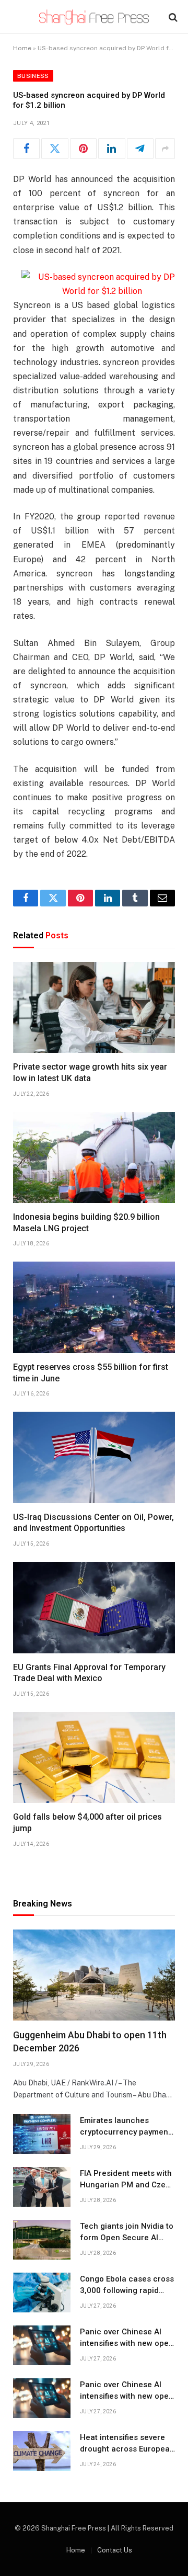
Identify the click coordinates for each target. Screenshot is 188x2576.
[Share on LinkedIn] (111, 149)
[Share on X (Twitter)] (55, 149)
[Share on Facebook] (26, 149)
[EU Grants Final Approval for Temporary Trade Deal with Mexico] (94, 1607)
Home (22, 48)
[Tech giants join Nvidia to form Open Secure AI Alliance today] (42, 2240)
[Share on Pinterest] (83, 149)
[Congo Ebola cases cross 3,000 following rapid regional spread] (42, 2293)
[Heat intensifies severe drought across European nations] (42, 2451)
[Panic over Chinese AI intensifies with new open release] (42, 2345)
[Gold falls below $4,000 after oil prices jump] (94, 1757)
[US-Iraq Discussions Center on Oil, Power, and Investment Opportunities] (94, 1457)
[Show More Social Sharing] (165, 149)
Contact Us (115, 2550)
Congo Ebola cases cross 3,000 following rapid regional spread (127, 2290)
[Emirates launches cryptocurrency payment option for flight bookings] (42, 2134)
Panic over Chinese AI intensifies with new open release (127, 2343)
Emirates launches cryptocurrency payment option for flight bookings (127, 2132)
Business (33, 76)
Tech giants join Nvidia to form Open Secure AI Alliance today (127, 2237)
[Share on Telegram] (140, 149)
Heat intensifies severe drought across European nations (127, 2449)
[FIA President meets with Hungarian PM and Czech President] (42, 2187)
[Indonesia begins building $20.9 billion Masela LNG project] (94, 1158)
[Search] (172, 17)
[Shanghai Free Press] (94, 17)
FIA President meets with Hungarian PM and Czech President (127, 2185)
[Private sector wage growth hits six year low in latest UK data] (94, 1007)
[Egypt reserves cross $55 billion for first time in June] (94, 1307)
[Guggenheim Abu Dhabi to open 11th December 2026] (94, 1975)
